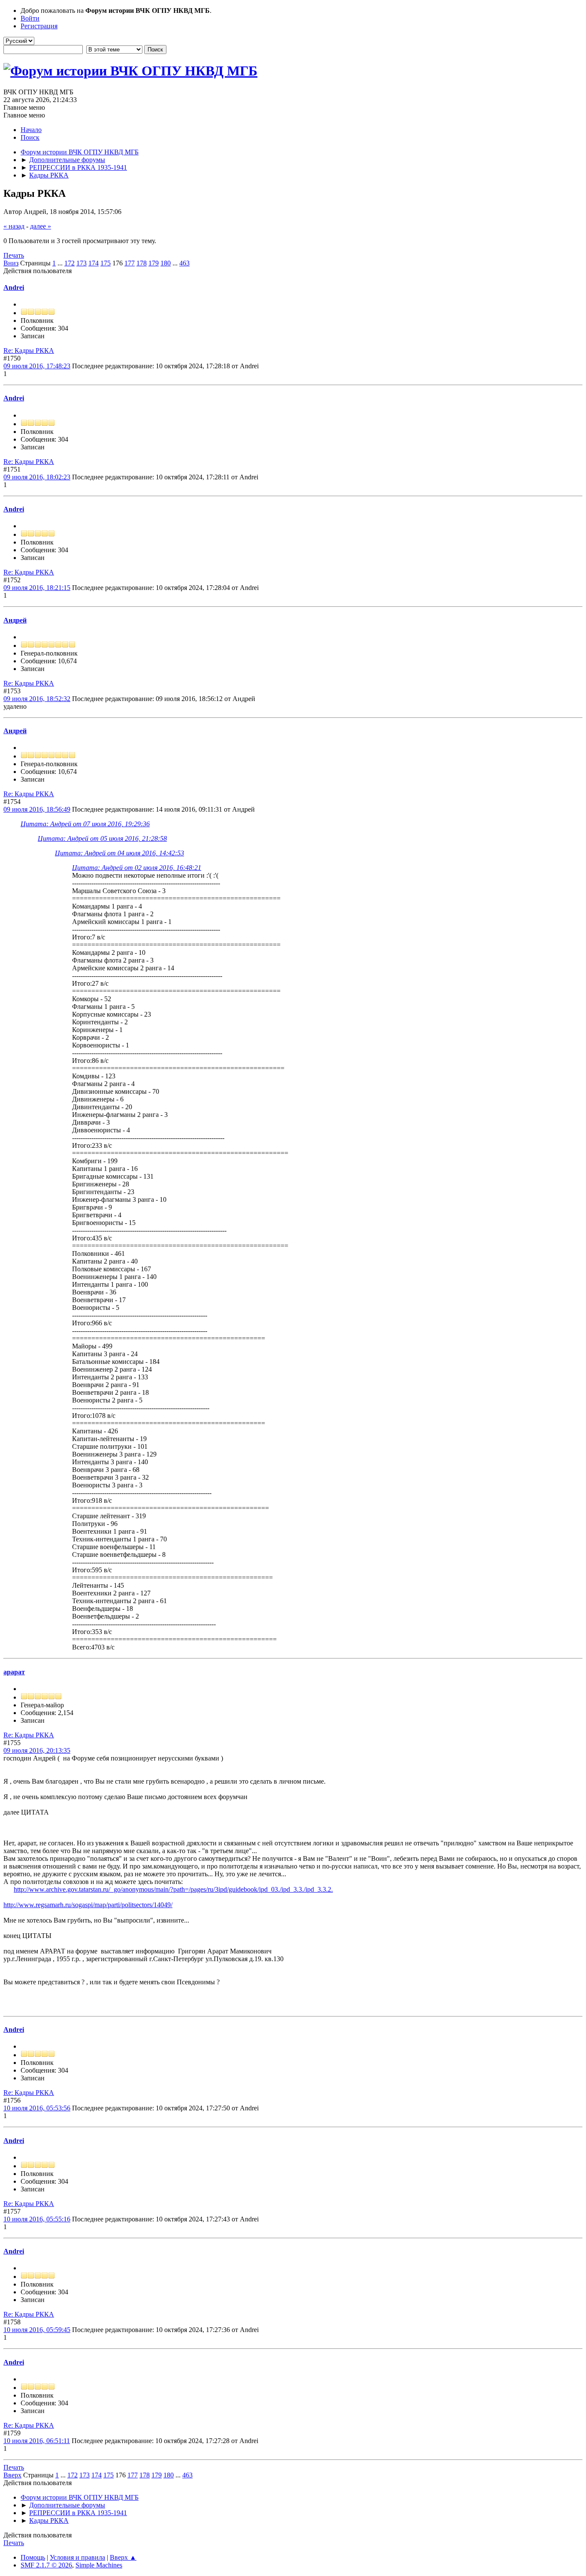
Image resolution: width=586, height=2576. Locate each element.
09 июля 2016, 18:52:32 (37, 699)
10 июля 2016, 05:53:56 (37, 2108)
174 (94, 263)
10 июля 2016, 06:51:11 (37, 2441)
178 (142, 263)
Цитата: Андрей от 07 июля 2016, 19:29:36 (85, 824)
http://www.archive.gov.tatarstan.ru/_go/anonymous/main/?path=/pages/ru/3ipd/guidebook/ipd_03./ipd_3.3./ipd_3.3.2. (173, 1889)
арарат (14, 1672)
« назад (14, 226)
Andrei (14, 287)
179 (154, 263)
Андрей (15, 620)
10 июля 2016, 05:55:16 (37, 2219)
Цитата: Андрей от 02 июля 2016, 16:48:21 (137, 868)
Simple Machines (99, 2565)
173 (82, 263)
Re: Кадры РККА (29, 351)
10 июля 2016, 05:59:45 (37, 2330)
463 (184, 263)
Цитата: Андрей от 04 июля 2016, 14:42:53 (119, 853)
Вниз (11, 263)
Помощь (33, 2557)
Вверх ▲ (123, 2557)
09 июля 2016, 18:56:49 (37, 809)
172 (69, 263)
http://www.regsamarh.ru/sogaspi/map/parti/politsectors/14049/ (88, 1905)
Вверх (12, 2475)
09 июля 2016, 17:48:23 (37, 366)
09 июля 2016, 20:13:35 (37, 1750)
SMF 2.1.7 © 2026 (46, 2565)
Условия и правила (77, 2557)
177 (130, 263)
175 (106, 263)
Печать (14, 255)
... (61, 263)
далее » (41, 226)
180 (166, 263)
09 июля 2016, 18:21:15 (37, 588)
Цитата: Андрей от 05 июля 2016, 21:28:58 (102, 838)
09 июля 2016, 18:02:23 (37, 477)
